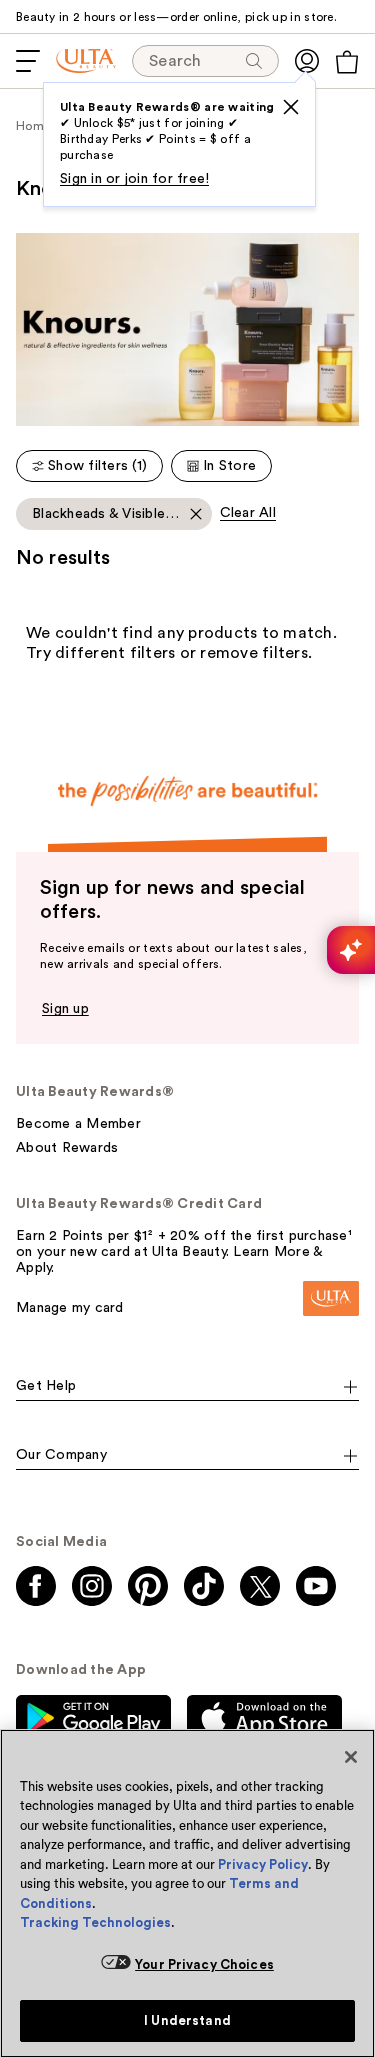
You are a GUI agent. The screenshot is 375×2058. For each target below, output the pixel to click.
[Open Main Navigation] (28, 61)
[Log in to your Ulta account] (307, 61)
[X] (291, 107)
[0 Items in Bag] (347, 62)
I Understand (187, 2020)
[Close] (351, 1757)
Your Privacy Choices (204, 1964)
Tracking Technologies (95, 1922)
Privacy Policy (263, 1864)
